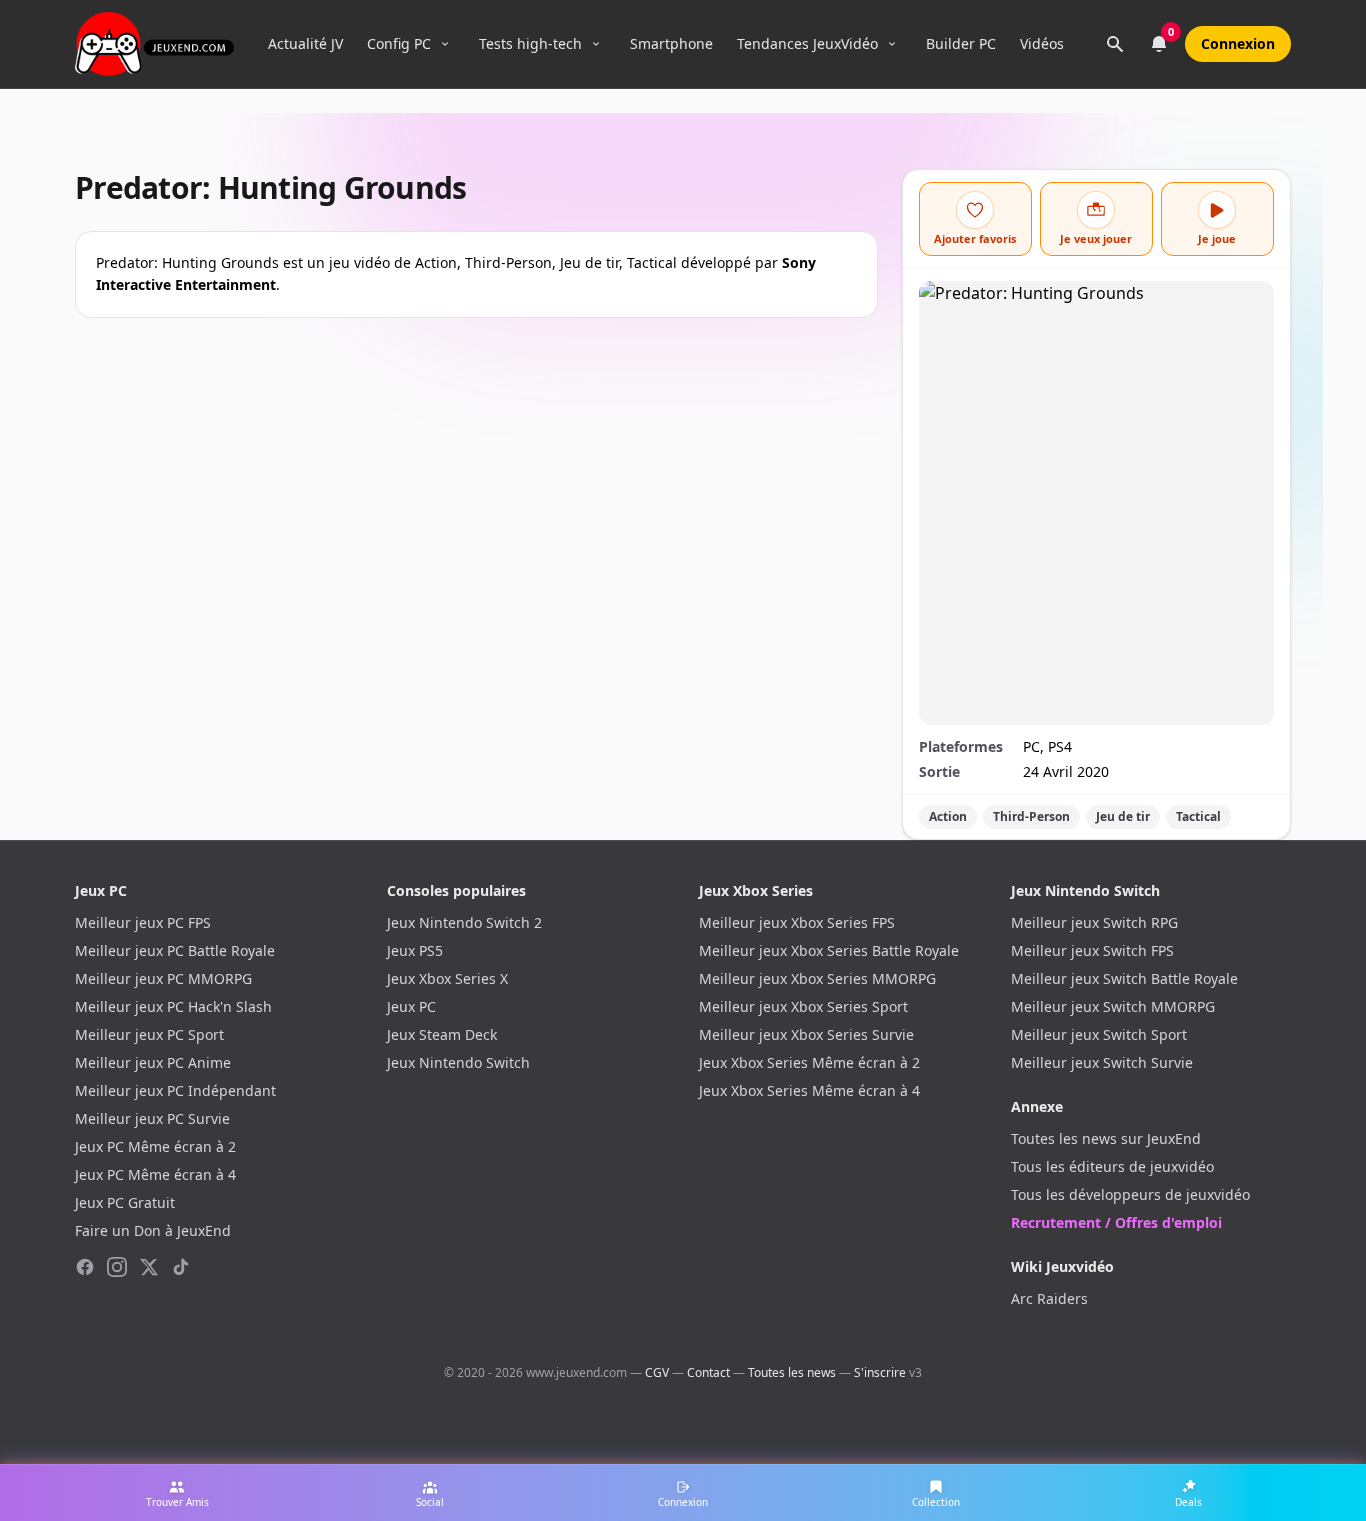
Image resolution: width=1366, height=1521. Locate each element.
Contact (708, 1372)
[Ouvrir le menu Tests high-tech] (596, 44)
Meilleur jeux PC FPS (143, 922)
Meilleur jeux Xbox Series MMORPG (817, 978)
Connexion (1238, 43)
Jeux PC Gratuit (125, 1202)
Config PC (399, 43)
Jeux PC (411, 1006)
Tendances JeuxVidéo (807, 43)
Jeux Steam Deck (442, 1034)
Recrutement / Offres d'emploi (1116, 1222)
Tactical (1198, 816)
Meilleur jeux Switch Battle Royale (1124, 978)
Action (948, 816)
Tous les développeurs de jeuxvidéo (1130, 1194)
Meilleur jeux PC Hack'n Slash (173, 1006)
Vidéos (1042, 43)
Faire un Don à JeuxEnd (153, 1230)
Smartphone (671, 43)
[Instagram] (117, 1267)
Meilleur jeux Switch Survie (1102, 1062)
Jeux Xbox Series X (447, 978)
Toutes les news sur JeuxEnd (1106, 1138)
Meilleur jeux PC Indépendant (175, 1090)
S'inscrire (880, 1372)
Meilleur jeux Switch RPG (1094, 922)
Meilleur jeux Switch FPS (1092, 950)
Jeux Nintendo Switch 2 (464, 922)
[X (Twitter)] (149, 1267)
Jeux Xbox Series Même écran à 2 (809, 1062)
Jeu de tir (1123, 816)
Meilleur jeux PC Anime (153, 1062)
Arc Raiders (1049, 1298)
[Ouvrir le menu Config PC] (445, 44)
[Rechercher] (1115, 44)
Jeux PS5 (415, 950)
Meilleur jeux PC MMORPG (163, 978)
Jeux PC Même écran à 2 (155, 1146)
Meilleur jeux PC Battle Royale (175, 950)
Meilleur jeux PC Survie (152, 1118)
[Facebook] (85, 1267)
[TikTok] (181, 1267)
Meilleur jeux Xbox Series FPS (797, 922)
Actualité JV (305, 43)
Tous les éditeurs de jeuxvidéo (1112, 1166)
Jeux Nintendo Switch (458, 1062)
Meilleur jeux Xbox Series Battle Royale (829, 950)
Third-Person (1031, 816)
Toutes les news (792, 1372)
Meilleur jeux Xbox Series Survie (806, 1034)
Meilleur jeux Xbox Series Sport (803, 1006)
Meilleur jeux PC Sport (149, 1034)
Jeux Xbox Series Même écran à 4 (809, 1090)
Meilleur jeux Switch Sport (1099, 1034)
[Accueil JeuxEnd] (154, 44)
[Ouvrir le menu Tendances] (892, 44)
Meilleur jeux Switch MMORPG (1113, 1006)
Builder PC (961, 43)
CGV (657, 1372)
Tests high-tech (530, 43)
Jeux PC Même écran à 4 (155, 1174)
